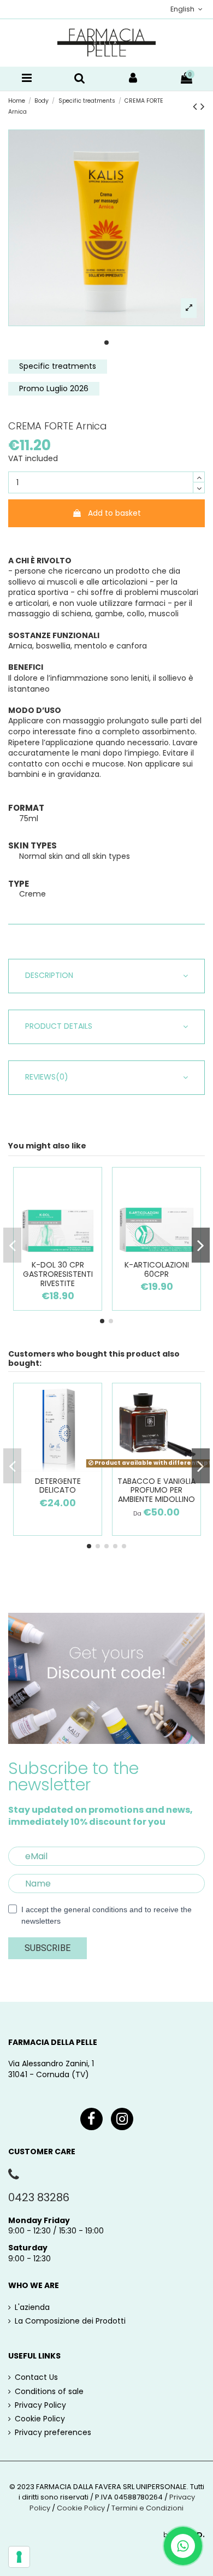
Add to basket (114, 513)
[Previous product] (197, 106)
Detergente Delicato (58, 1486)
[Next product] (203, 106)
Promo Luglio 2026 (54, 388)
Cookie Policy (40, 2419)
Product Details (59, 1026)
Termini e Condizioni (147, 2508)
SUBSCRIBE (48, 1948)
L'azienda (32, 2307)
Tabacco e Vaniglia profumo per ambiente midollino (156, 1490)
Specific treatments (58, 366)
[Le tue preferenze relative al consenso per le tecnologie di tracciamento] (19, 2557)
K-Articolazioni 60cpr (157, 1269)
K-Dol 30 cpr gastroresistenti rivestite (58, 1274)
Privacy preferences (53, 2433)
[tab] (106, 976)
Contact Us (36, 2377)
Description (49, 975)
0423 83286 (39, 2197)
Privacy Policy (40, 2405)
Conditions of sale (49, 2392)
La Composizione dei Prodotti (70, 2321)
